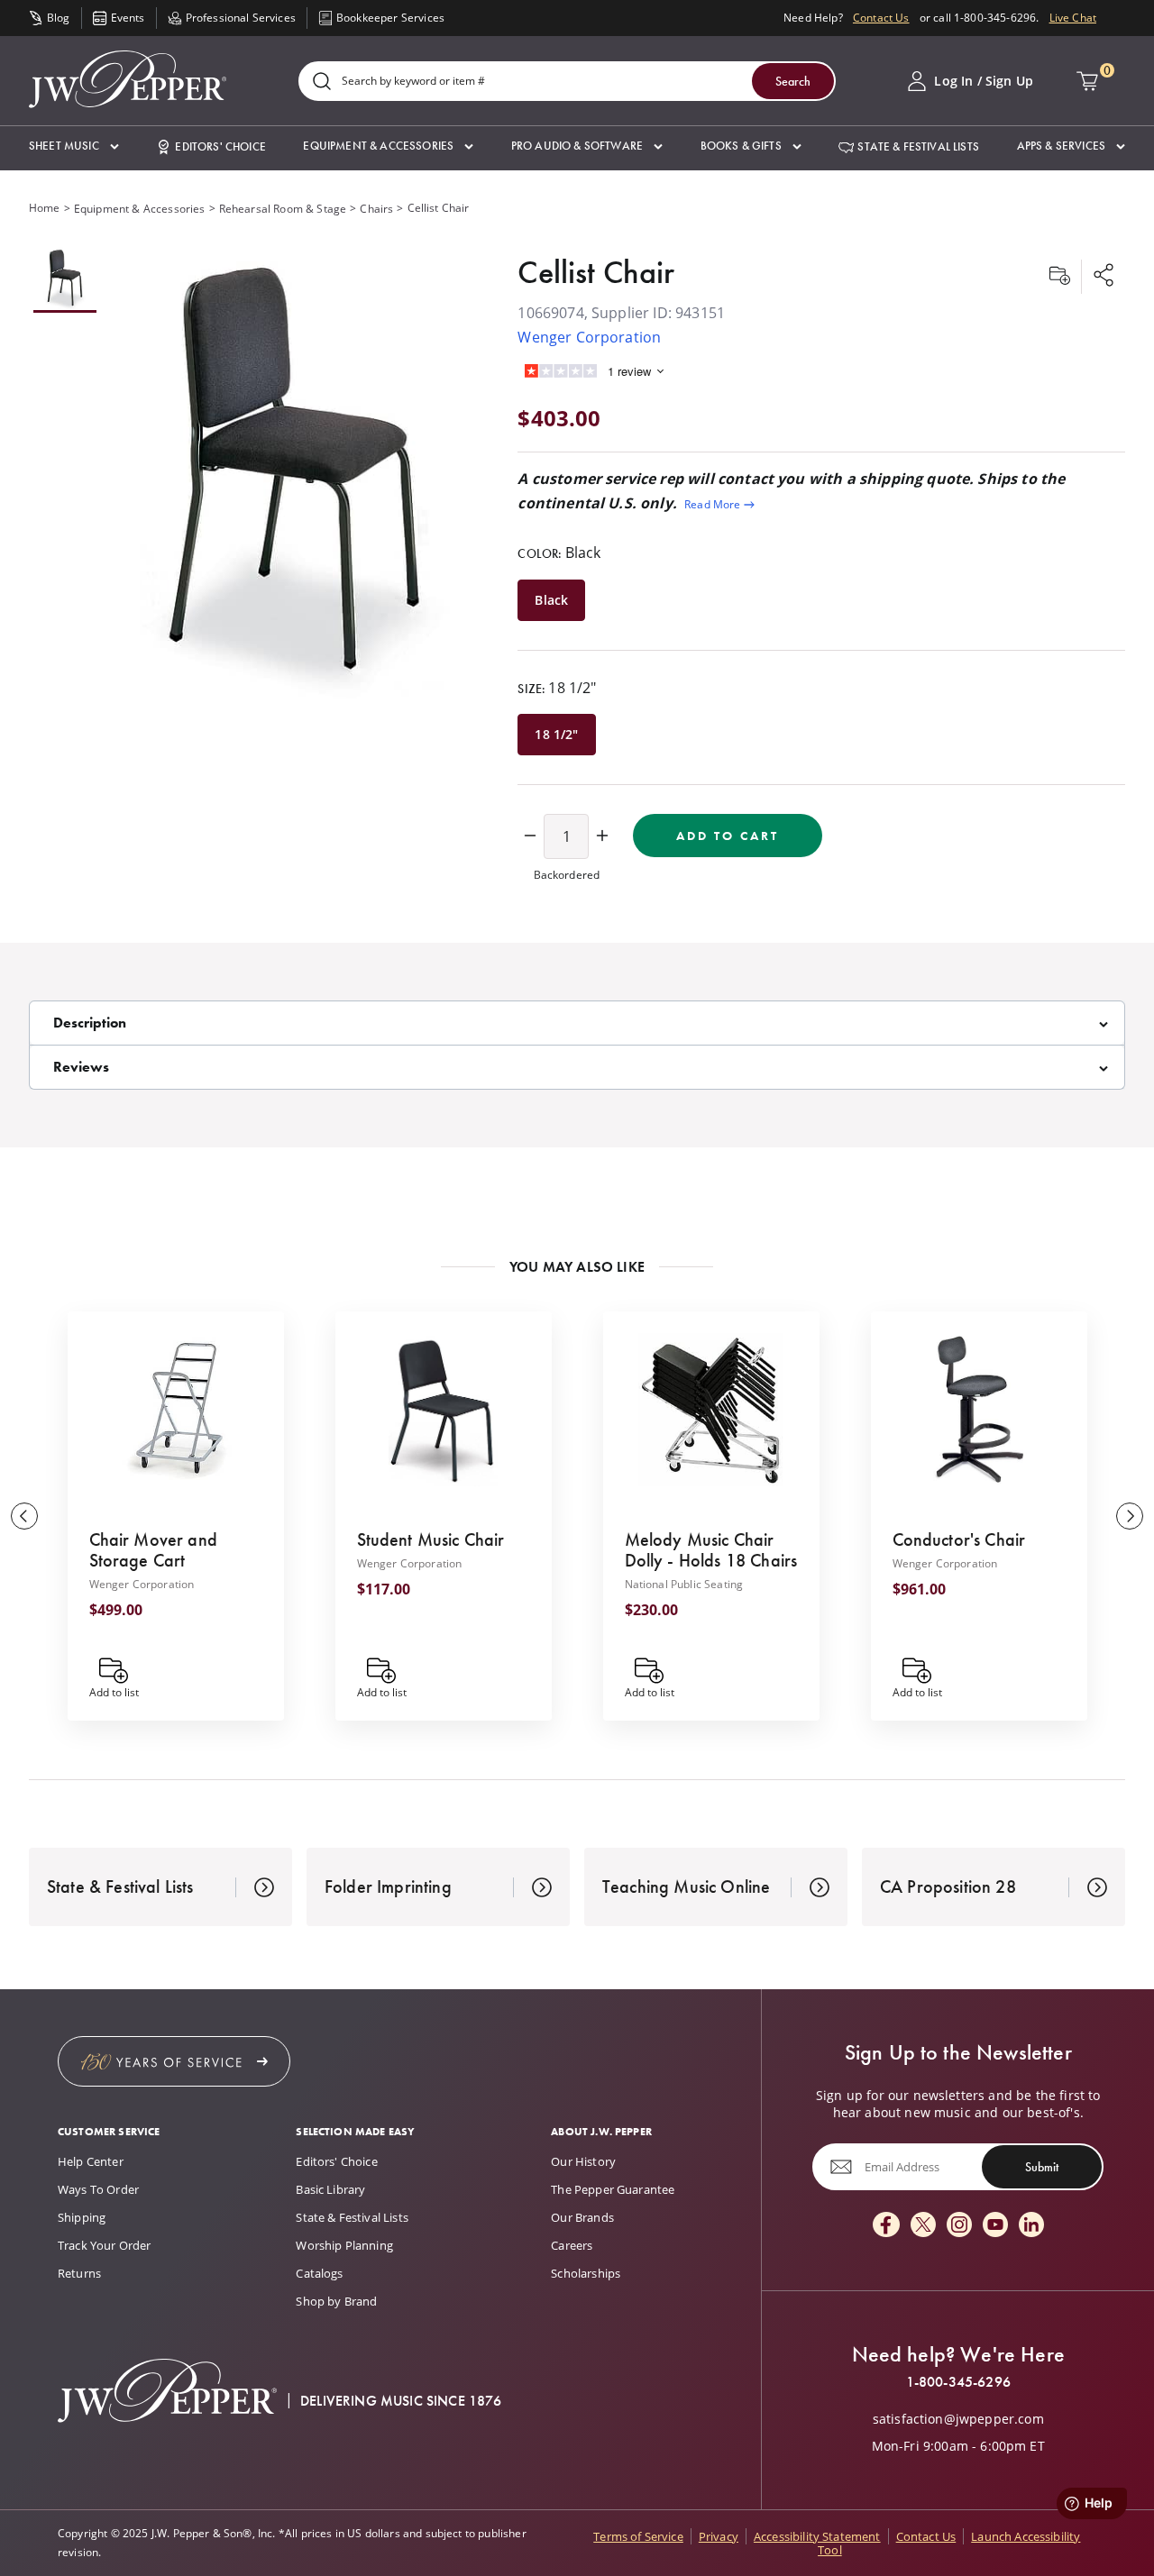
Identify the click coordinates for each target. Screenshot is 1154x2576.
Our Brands (582, 2217)
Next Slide (1130, 1516)
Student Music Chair (431, 1539)
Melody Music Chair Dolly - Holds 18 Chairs (711, 1550)
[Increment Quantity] (602, 836)
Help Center (91, 2161)
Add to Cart (728, 836)
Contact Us (881, 18)
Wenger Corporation (589, 337)
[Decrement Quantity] (530, 836)
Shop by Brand (336, 2301)
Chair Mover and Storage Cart (153, 1550)
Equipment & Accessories (140, 209)
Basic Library (330, 2189)
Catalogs (319, 2273)
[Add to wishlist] (1059, 277)
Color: (559, 553)
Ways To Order (98, 2189)
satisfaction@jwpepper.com (958, 2419)
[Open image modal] (295, 475)
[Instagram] (959, 2226)
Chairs (376, 209)
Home (45, 208)
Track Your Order (105, 2245)
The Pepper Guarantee (613, 2189)
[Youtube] (995, 2226)
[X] (923, 2226)
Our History (583, 2161)
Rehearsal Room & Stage (283, 209)
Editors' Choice (336, 2161)
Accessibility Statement (817, 2536)
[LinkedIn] (1031, 2226)
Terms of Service (638, 2536)
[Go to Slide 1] (65, 280)
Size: (557, 688)
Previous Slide (24, 1516)
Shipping (82, 2217)
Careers (572, 2245)
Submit (1042, 2167)
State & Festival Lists (352, 2217)
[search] (322, 82)
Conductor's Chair (959, 1539)
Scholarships (586, 2273)
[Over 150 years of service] (174, 2061)
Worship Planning (344, 2245)
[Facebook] (886, 2226)
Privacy (719, 2536)
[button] (74, 146)
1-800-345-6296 (958, 2382)
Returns (79, 2273)
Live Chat (1073, 18)
